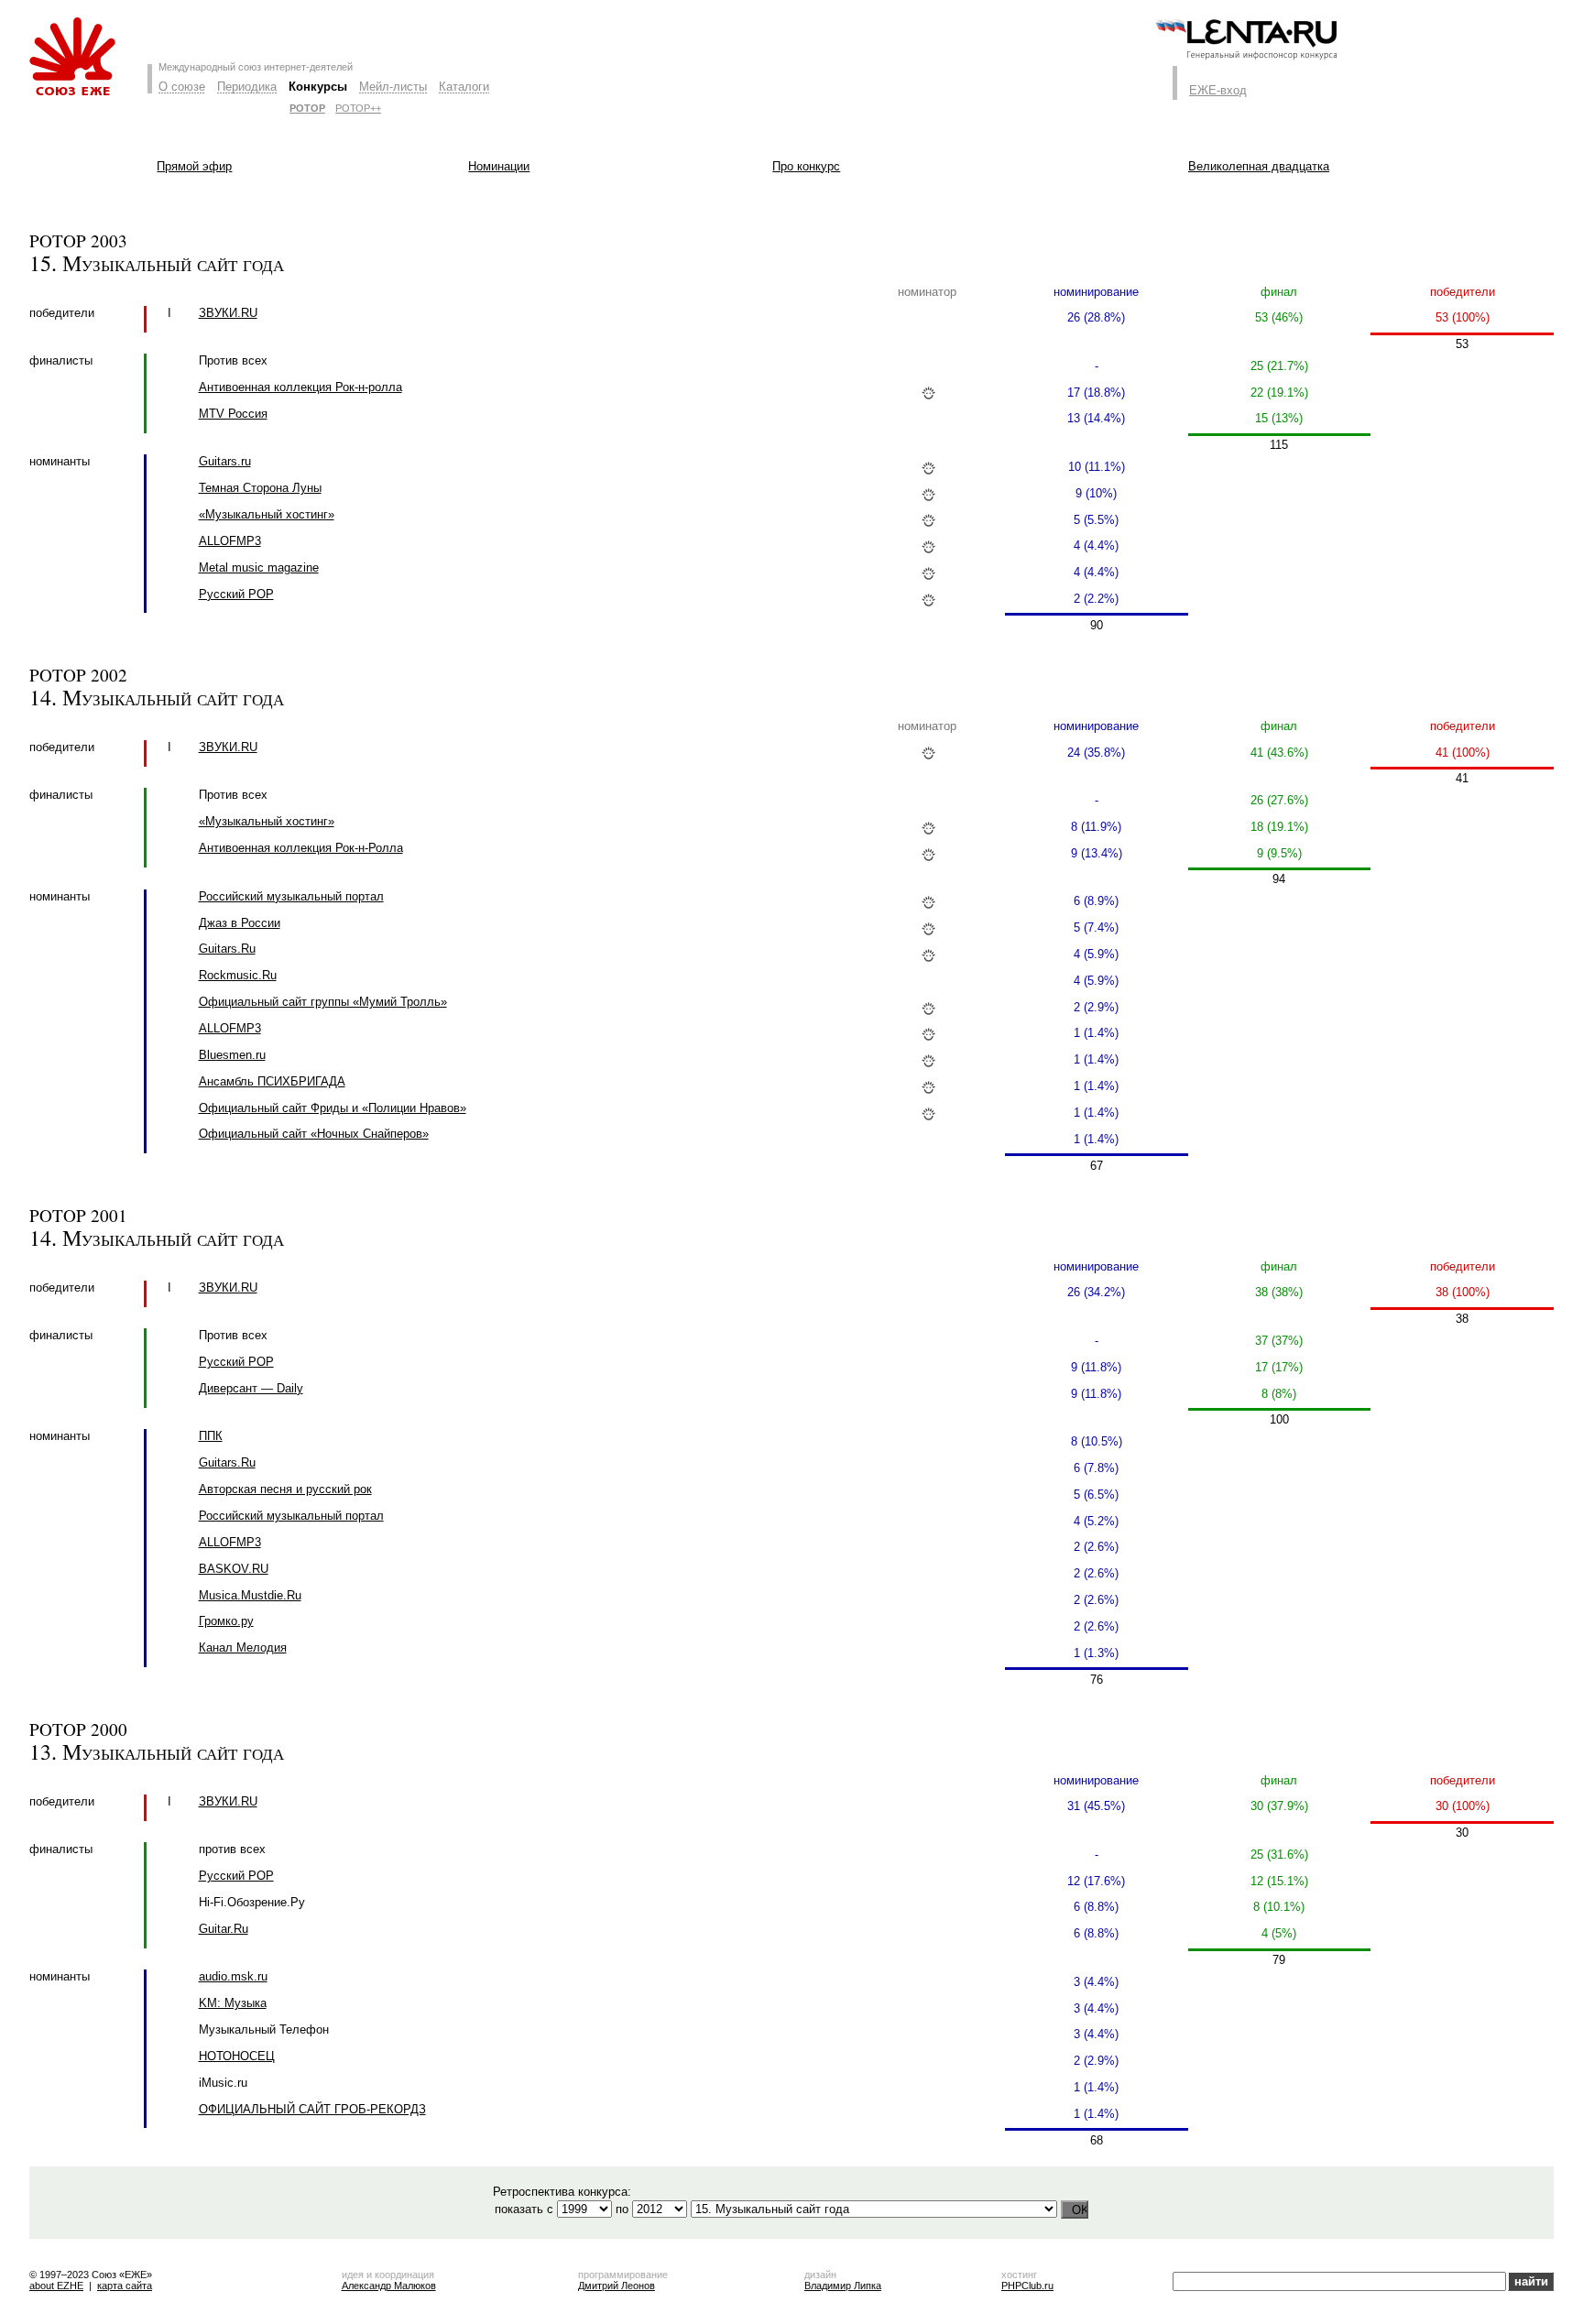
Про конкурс (806, 166)
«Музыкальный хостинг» (267, 514)
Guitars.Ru (227, 949)
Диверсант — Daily (251, 1388)
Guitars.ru (225, 461)
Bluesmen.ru (232, 1055)
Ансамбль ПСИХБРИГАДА (272, 1081)
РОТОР (307, 108)
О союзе (182, 87)
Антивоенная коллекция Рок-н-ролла (300, 387)
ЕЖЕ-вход (1218, 90)
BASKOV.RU (234, 1569)
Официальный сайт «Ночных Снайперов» (314, 1134)
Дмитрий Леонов (617, 2286)
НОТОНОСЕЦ (237, 2056)
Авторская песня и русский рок (285, 1489)
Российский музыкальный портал (291, 896)
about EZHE (56, 2286)
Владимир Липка (843, 2286)
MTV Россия (233, 414)
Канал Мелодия (243, 1648)
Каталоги (464, 87)
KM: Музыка (233, 2003)
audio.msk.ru (233, 1976)
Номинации (499, 166)
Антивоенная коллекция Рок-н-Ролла (301, 848)
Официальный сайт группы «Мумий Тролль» (323, 1002)
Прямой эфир (194, 166)
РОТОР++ (358, 108)
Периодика (247, 87)
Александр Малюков (389, 2286)
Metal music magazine (259, 567)
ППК (211, 1436)
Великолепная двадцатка (1259, 166)
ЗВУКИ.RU (228, 313)
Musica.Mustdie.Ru (250, 1595)
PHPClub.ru (1027, 2286)
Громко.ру (226, 1621)
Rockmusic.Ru (238, 975)
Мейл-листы (393, 87)
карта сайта (125, 2286)
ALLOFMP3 (230, 541)
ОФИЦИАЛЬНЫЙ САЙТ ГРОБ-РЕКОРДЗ (312, 2109)
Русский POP (236, 594)
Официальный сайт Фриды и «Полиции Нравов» (333, 1108)
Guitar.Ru (224, 1929)
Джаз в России (240, 923)
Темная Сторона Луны (260, 488)
